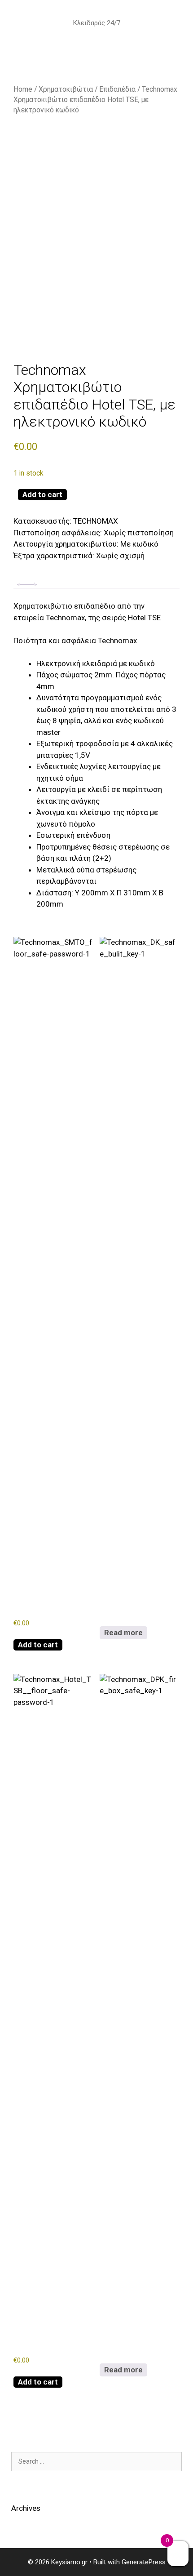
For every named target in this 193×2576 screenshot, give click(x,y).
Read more (123, 1633)
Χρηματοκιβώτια (66, 89)
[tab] (27, 584)
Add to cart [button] (38, 1645)
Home (23, 89)
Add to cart (42, 494)
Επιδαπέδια (117, 89)
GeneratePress (144, 2562)
